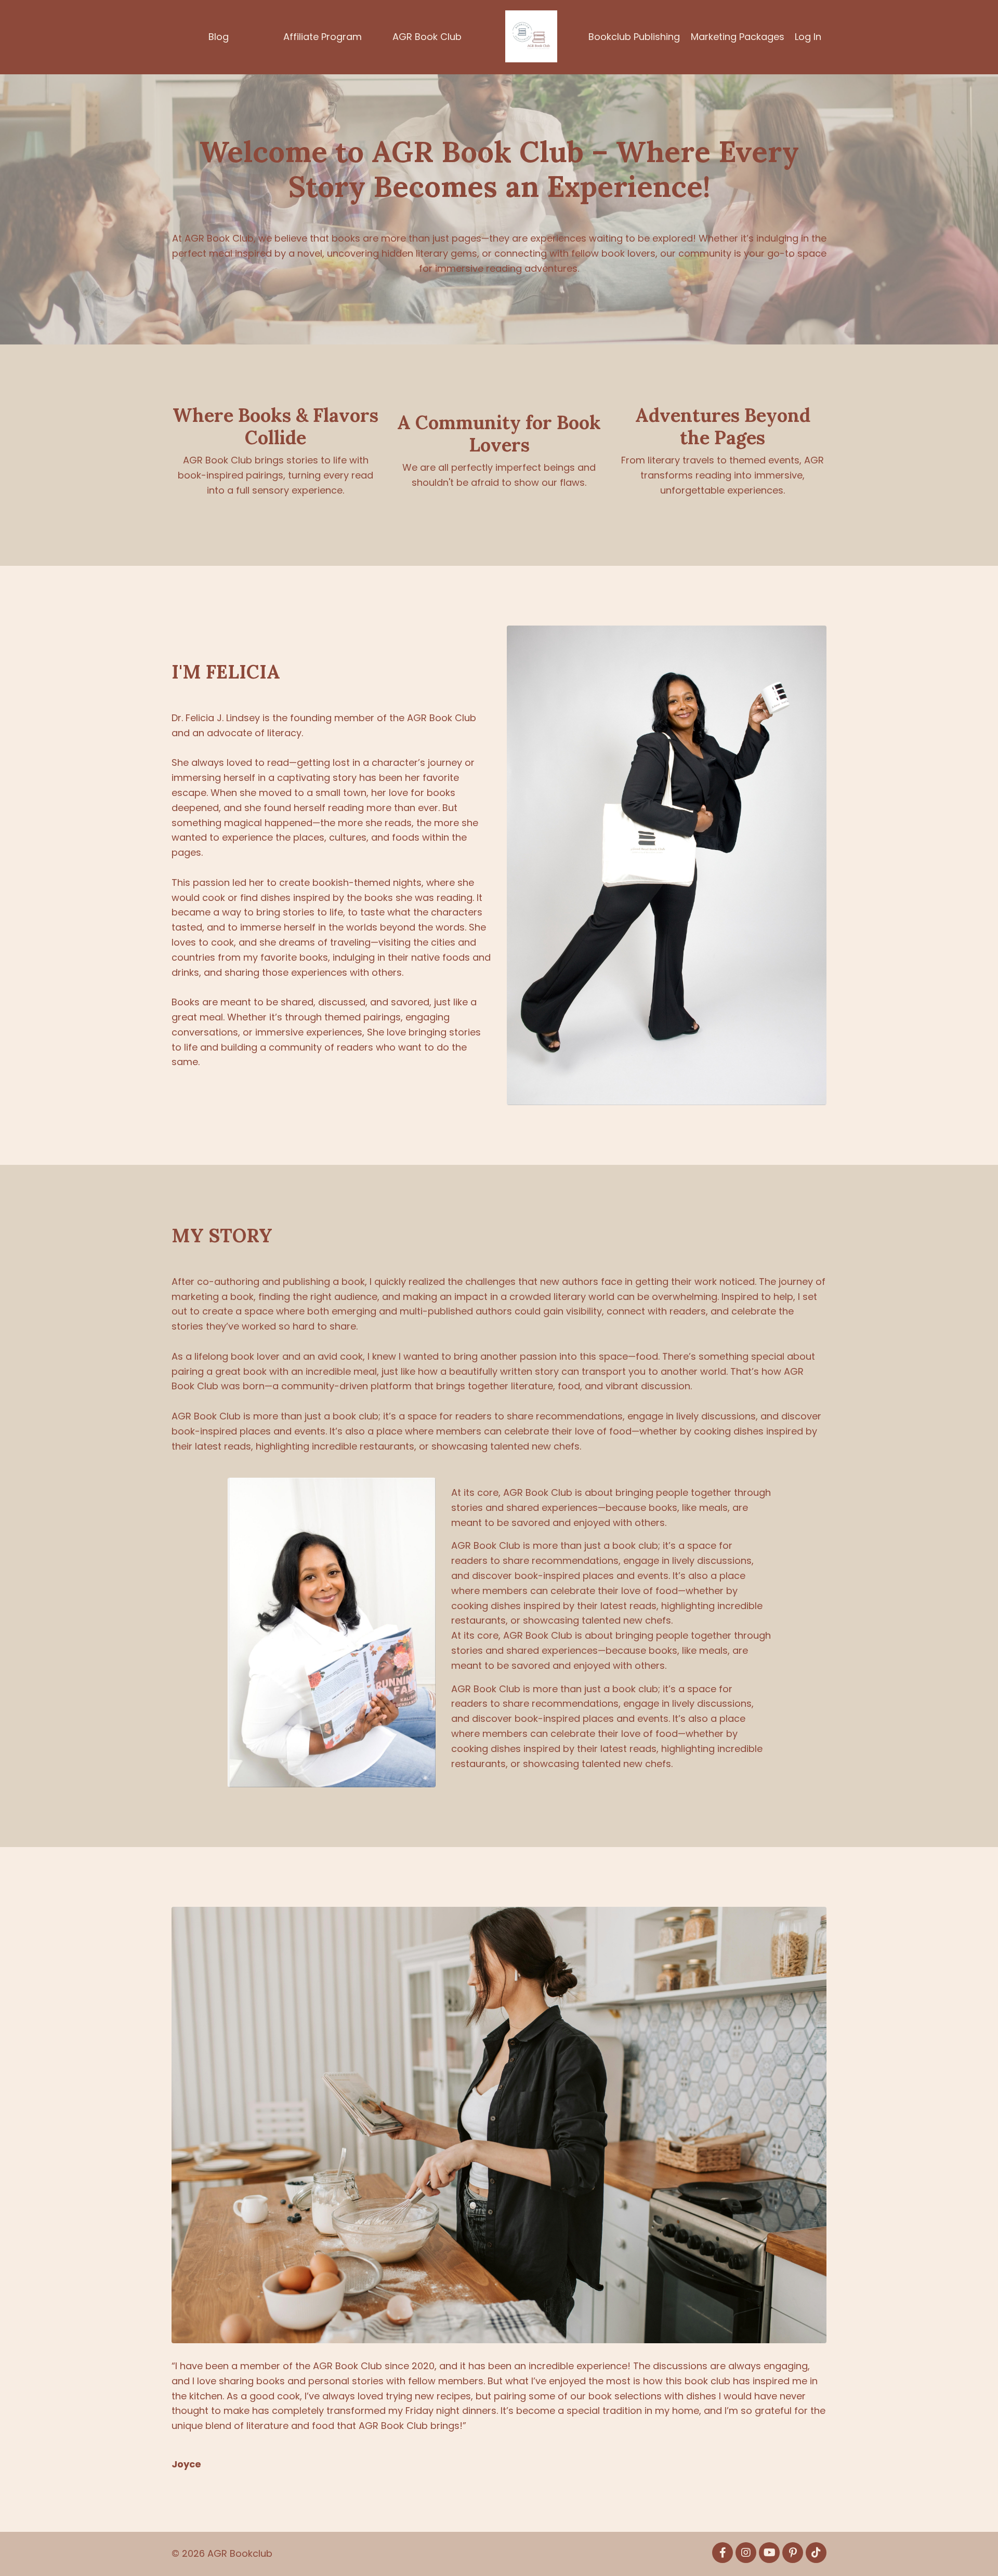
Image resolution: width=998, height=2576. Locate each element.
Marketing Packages (738, 37)
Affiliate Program (323, 37)
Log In (808, 37)
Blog (219, 37)
